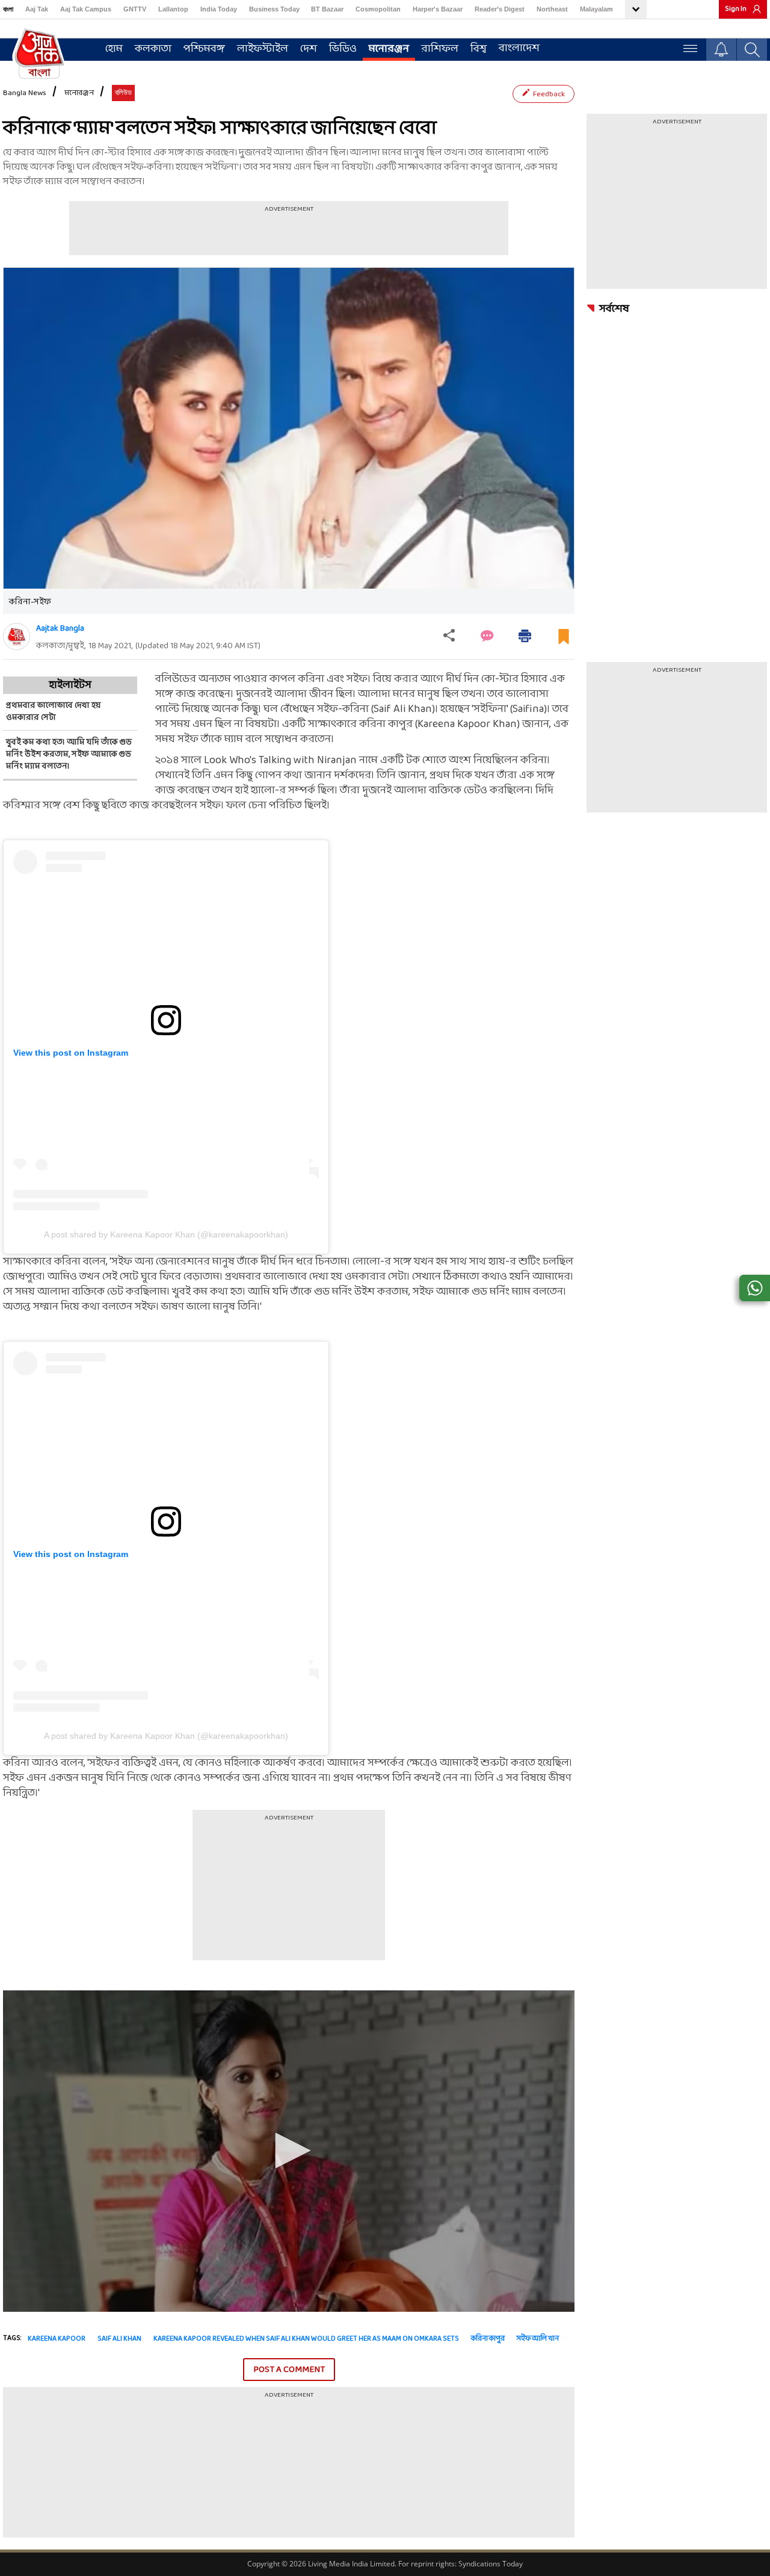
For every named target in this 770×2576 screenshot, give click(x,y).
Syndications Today (491, 2564)
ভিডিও (343, 49)
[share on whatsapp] (755, 1288)
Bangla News (25, 93)
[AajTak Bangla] (39, 52)
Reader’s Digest (500, 9)
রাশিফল (440, 49)
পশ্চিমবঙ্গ (204, 49)
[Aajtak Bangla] (17, 636)
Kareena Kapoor (57, 2339)
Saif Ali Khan (119, 2339)
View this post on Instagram (71, 1053)
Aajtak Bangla (60, 629)
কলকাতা (153, 49)
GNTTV (135, 9)
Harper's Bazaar (438, 9)
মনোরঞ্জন (389, 49)
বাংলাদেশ (519, 48)
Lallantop (173, 9)
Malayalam (596, 9)
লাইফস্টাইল (263, 49)
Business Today (274, 9)
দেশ (309, 49)
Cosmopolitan (378, 9)
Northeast (552, 9)
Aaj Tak (37, 9)
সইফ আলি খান (538, 2339)
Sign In (736, 9)
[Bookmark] (564, 641)
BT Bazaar (327, 9)
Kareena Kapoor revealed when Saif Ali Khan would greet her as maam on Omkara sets (306, 2339)
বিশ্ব (479, 49)
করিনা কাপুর (488, 2339)
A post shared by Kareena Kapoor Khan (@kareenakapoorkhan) (166, 1234)
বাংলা (8, 9)
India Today (219, 9)
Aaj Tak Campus (86, 9)
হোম (114, 49)
